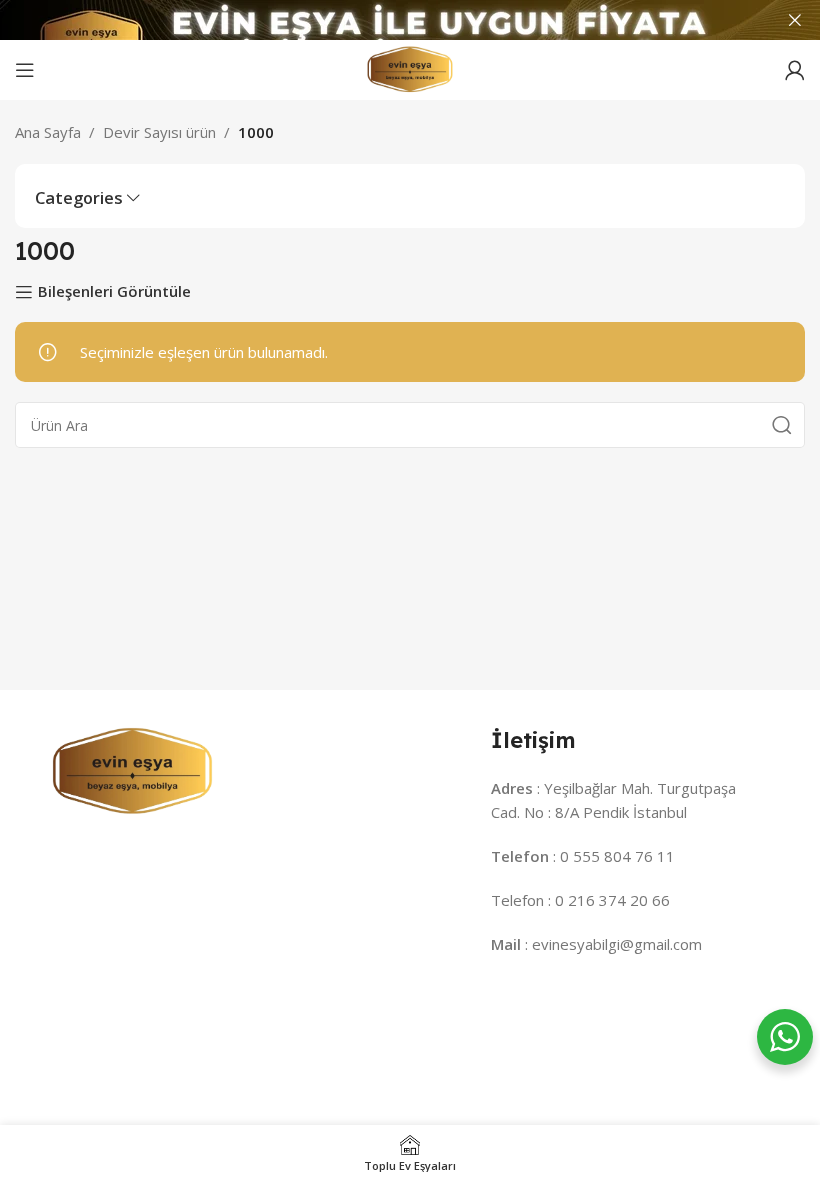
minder (45, 1023)
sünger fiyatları (188, 1047)
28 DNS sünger (308, 1047)
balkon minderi (208, 1023)
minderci (114, 1023)
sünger (658, 1023)
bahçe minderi (322, 1023)
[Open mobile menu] (25, 70)
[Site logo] (410, 68)
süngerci (727, 1023)
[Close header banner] (795, 20)
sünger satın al (71, 1047)
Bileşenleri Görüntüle (114, 292)
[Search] (782, 425)
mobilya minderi (564, 1023)
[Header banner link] (380, 20)
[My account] (795, 70)
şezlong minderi (440, 1023)
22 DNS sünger (428, 1047)
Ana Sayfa (48, 132)
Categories (79, 198)
